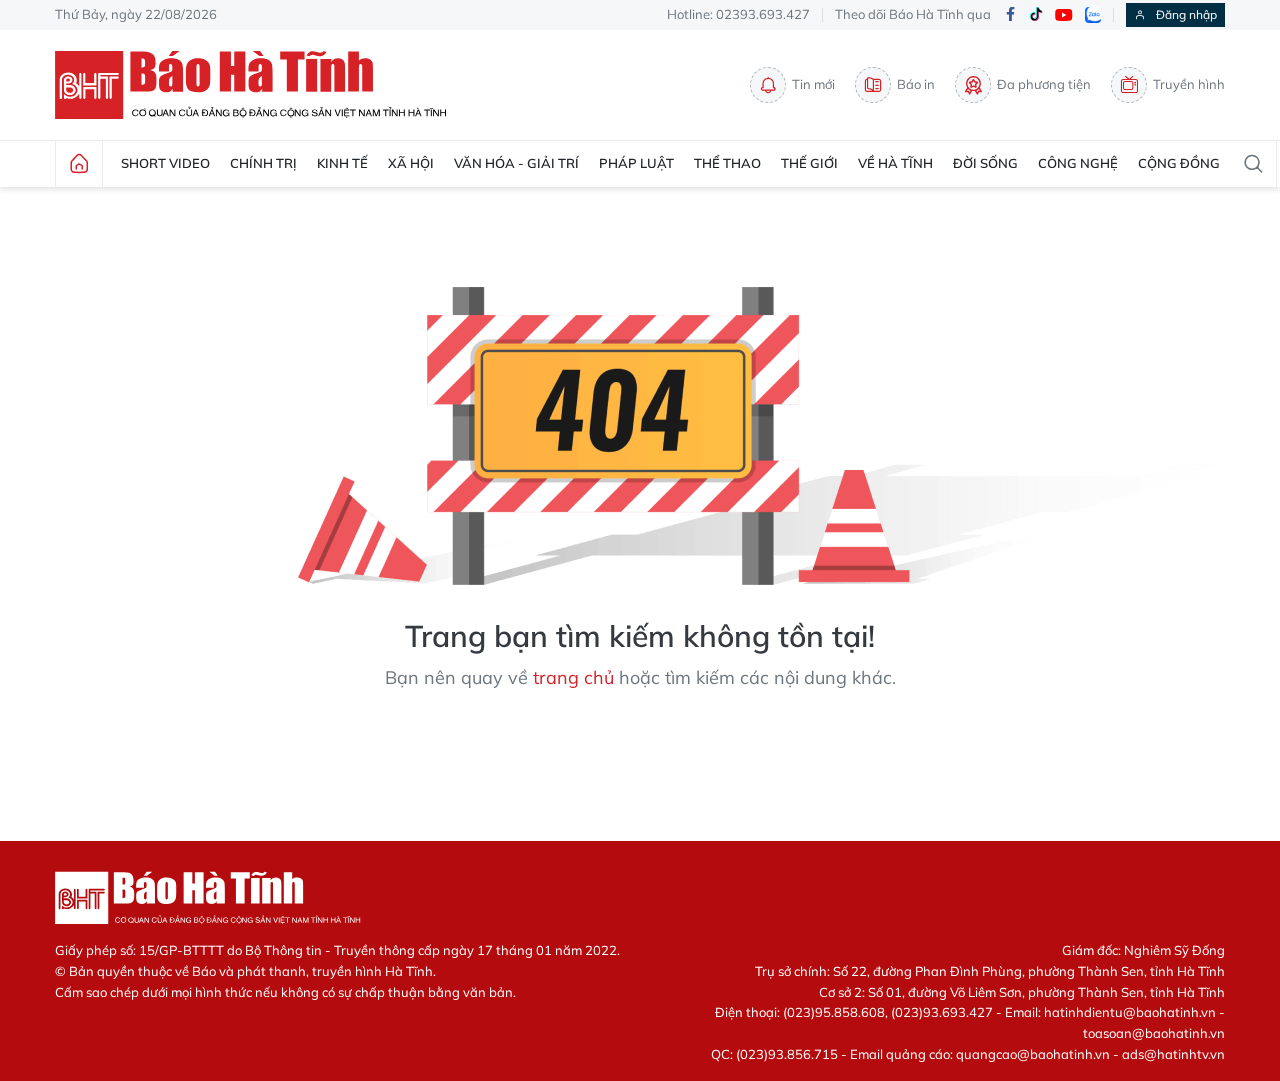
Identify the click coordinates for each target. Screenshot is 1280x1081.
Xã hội (411, 163)
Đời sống (985, 163)
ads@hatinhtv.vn (1173, 1054)
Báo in (916, 84)
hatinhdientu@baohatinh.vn (1130, 1012)
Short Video (165, 163)
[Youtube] (1064, 15)
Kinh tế (342, 163)
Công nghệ (1078, 163)
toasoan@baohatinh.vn (1154, 1033)
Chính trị (263, 163)
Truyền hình (1189, 84)
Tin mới (813, 84)
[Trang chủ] (79, 164)
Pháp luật (636, 163)
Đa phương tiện (1044, 84)
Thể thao (727, 163)
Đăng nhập (1186, 14)
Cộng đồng (1179, 163)
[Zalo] (1093, 15)
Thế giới (809, 163)
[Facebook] (1010, 15)
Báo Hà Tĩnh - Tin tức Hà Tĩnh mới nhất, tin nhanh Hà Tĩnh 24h (260, 85)
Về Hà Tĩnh (895, 163)
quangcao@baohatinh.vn (1033, 1054)
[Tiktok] (1036, 15)
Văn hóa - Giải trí (516, 163)
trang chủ (573, 677)
